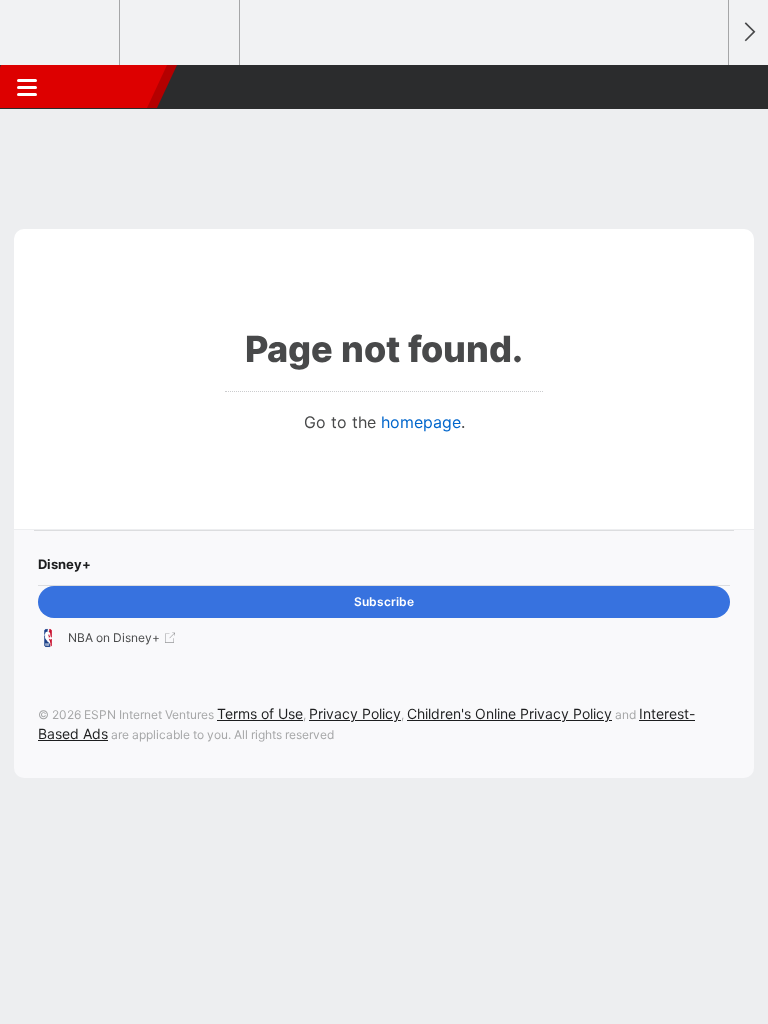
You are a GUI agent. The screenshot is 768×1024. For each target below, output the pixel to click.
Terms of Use (260, 713)
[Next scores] (748, 32)
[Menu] (27, 87)
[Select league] (61, 33)
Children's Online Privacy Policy (509, 713)
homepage (421, 422)
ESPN (107, 87)
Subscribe (384, 601)
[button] (702, 87)
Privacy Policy (355, 713)
